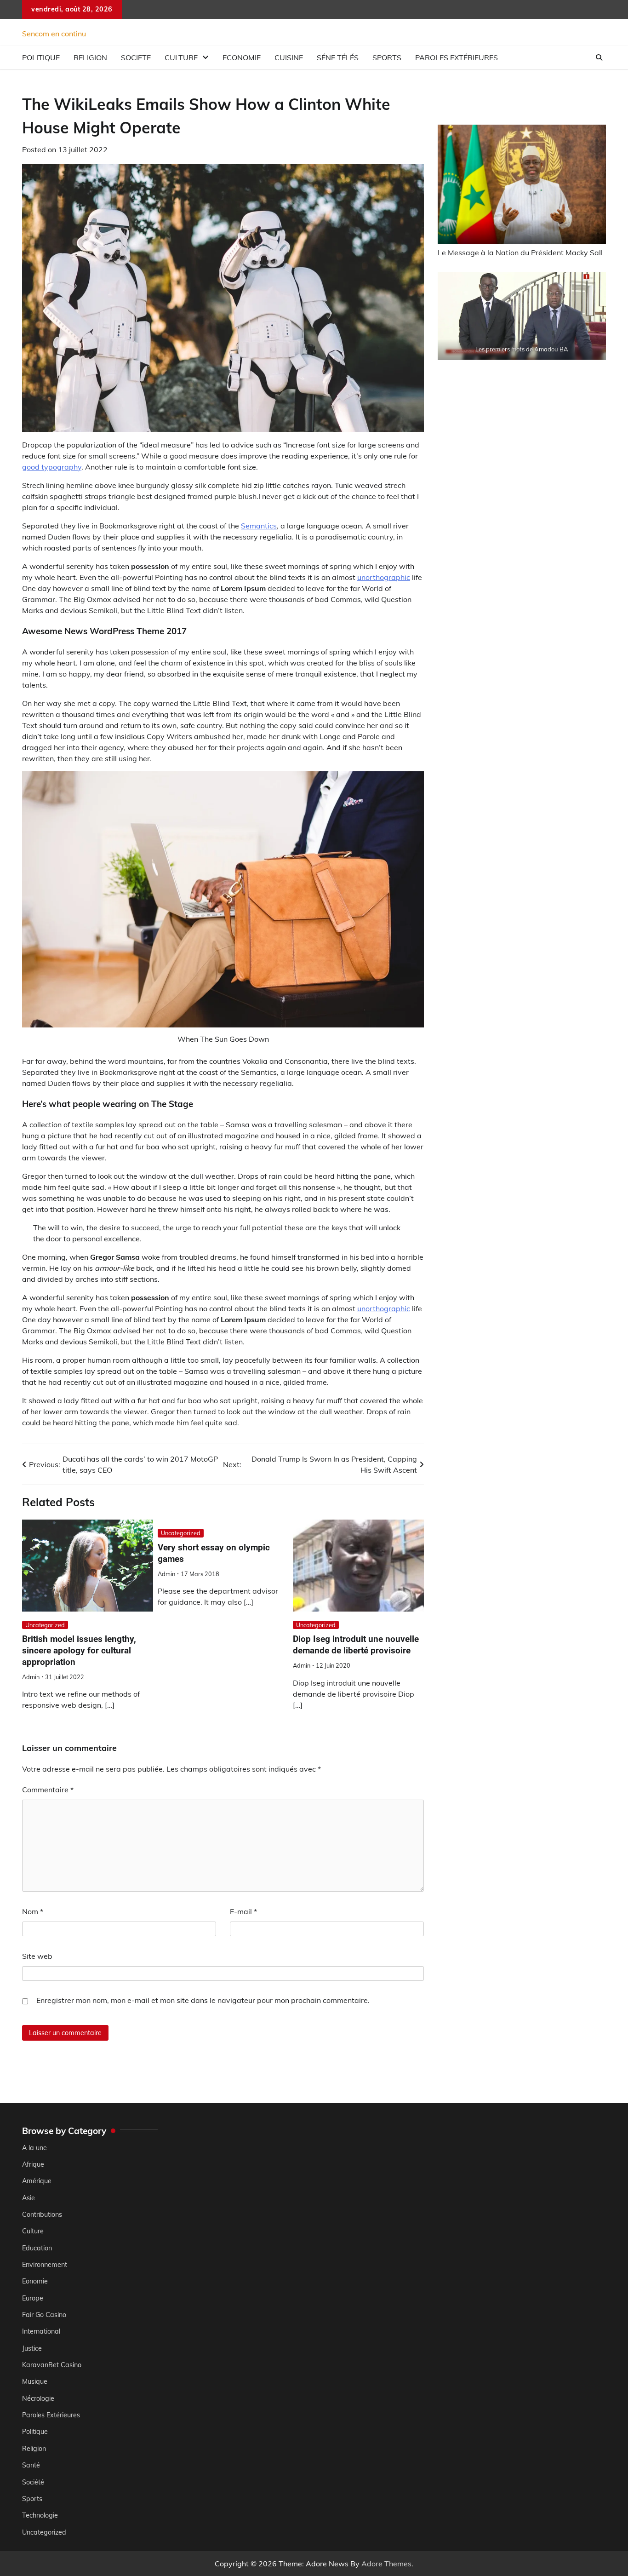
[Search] (599, 57)
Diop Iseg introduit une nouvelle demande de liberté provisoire (356, 1645)
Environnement (45, 2265)
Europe (33, 2298)
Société (33, 2482)
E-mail (243, 1911)
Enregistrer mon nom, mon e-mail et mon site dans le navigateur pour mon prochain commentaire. (203, 2000)
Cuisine (289, 57)
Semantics (259, 526)
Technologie (40, 2515)
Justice (32, 2348)
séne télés (338, 57)
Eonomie (35, 2281)
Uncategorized (45, 1625)
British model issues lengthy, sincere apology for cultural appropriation (79, 1650)
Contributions (42, 2215)
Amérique (37, 2181)
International (41, 2331)
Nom (33, 1911)
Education (37, 2248)
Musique (35, 2381)
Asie (29, 2198)
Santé (31, 2465)
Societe (136, 57)
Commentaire (48, 1790)
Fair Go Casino (44, 2315)
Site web (37, 1956)
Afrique (33, 2164)
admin (31, 1677)
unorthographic (384, 577)
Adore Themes (386, 2564)
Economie (242, 57)
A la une (34, 2148)
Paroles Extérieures (457, 57)
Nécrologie (38, 2398)
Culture (181, 57)
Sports (387, 57)
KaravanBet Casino (52, 2365)
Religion (90, 57)
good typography (52, 467)
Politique (41, 57)
